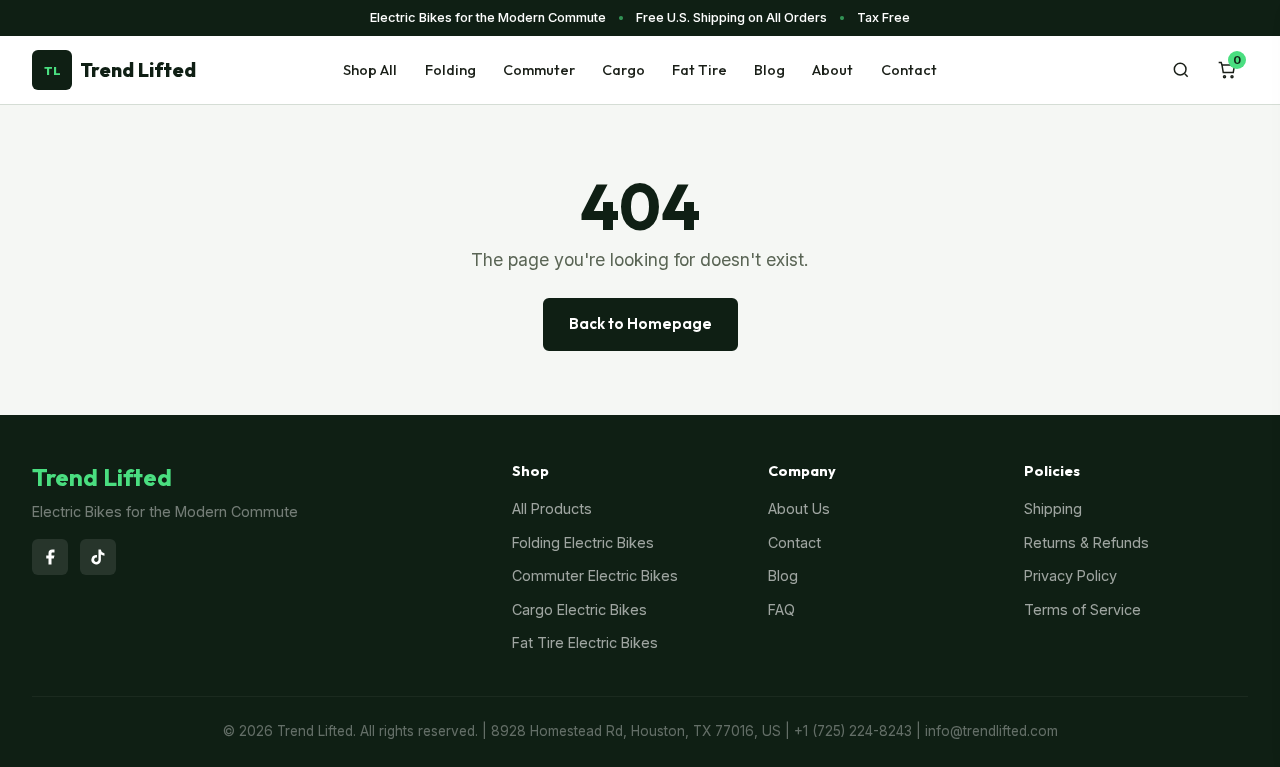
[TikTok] (98, 557)
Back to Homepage (640, 323)
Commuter (539, 70)
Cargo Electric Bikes (579, 609)
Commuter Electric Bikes (595, 575)
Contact (909, 70)
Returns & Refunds (1086, 542)
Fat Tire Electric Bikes (585, 642)
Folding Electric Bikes (583, 542)
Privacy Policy (1070, 575)
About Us (799, 508)
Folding (450, 70)
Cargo (623, 70)
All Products (552, 508)
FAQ (781, 609)
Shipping (1053, 508)
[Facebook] (50, 557)
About (832, 70)
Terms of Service (1082, 609)
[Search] (1181, 70)
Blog (769, 70)
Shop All (370, 70)
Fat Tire (699, 70)
